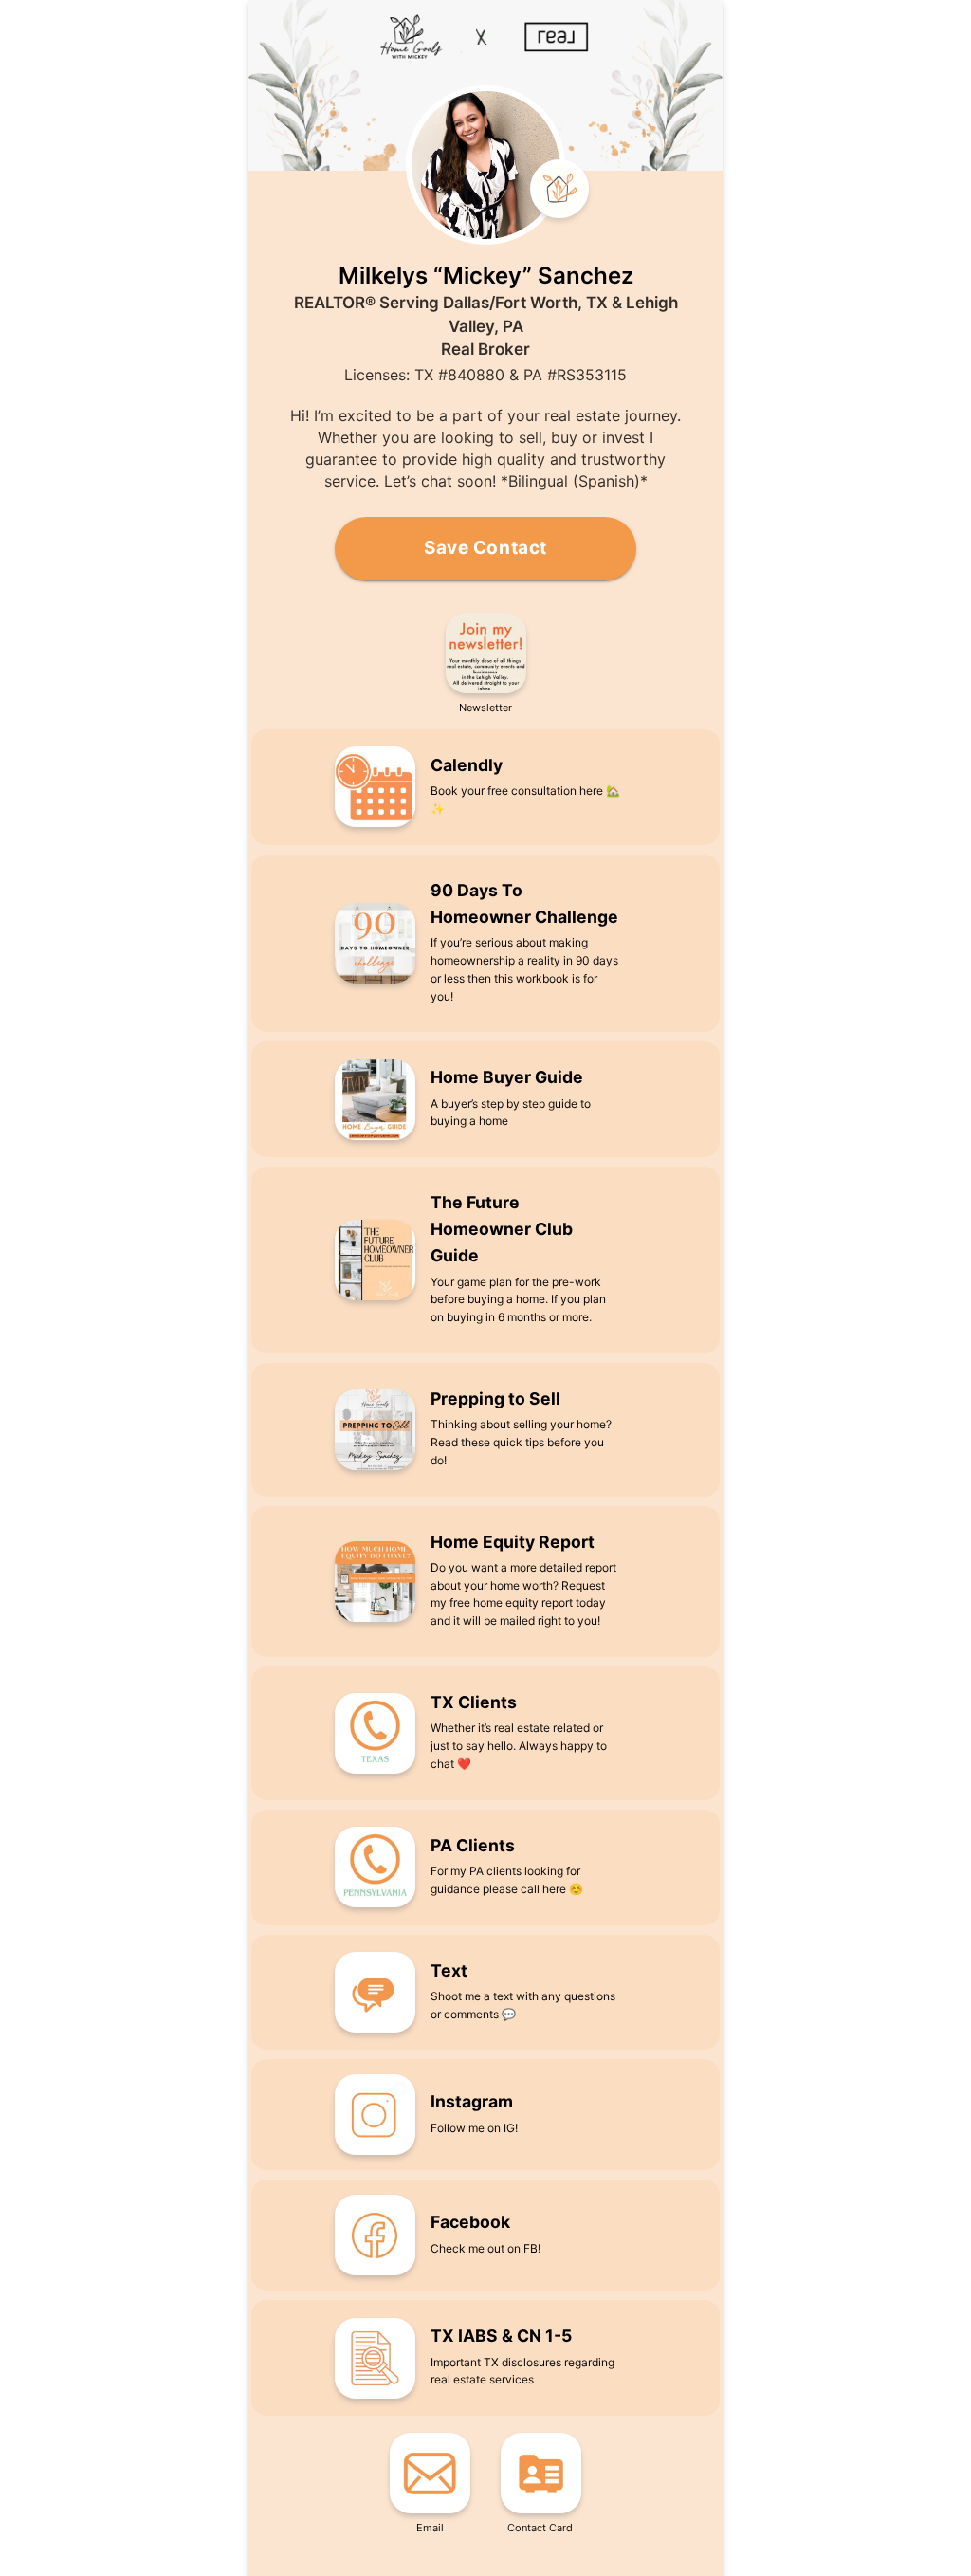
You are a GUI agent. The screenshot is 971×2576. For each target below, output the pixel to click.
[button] (486, 664)
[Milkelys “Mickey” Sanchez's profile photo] (485, 165)
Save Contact (485, 548)
